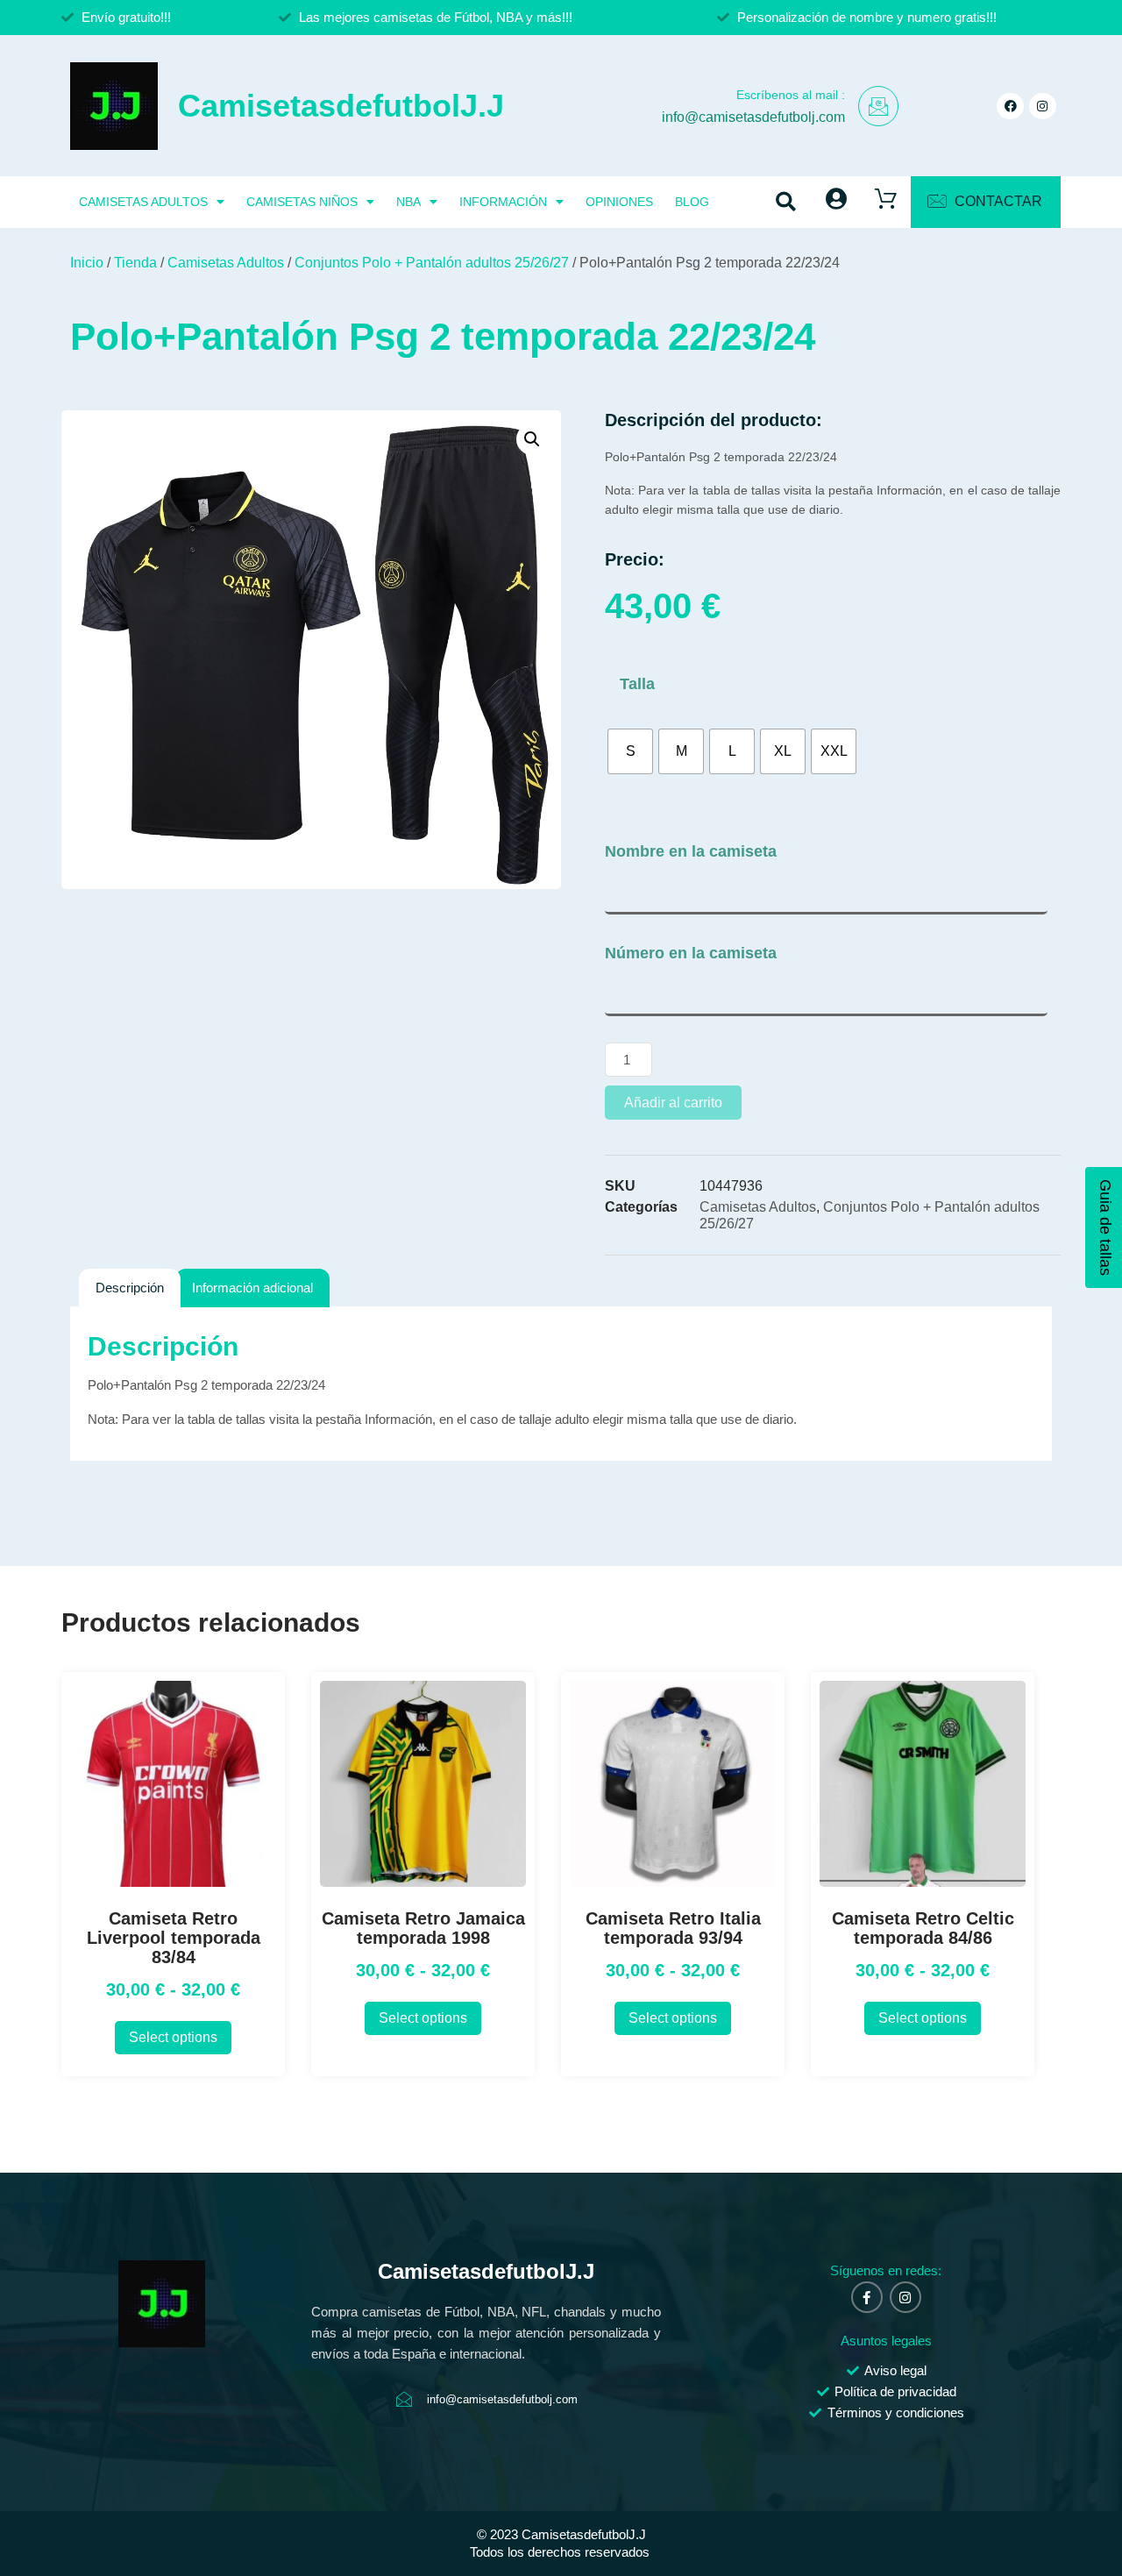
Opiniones (619, 202)
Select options (173, 2037)
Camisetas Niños (302, 202)
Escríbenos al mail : (791, 95)
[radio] (630, 751)
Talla (637, 684)
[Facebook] (1010, 107)
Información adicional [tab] (252, 1288)
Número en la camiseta (691, 953)
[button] (786, 202)
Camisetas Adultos (143, 202)
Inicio (87, 263)
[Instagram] (1043, 107)
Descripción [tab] (130, 1288)
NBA (408, 202)
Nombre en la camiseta (691, 851)
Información (503, 202)
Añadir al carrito (673, 1103)
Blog (692, 202)
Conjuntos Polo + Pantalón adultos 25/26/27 (432, 263)
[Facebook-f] (867, 2297)
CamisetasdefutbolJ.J (341, 106)
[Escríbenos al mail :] (878, 106)
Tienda (135, 263)
